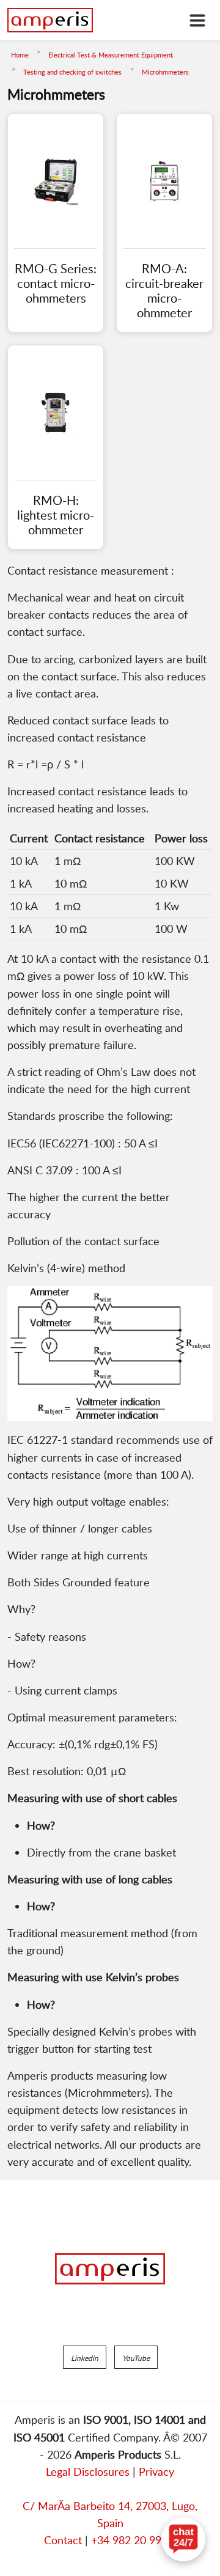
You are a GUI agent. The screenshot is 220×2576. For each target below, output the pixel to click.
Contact (63, 2540)
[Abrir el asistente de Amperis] (183, 2539)
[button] (85, 2357)
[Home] (50, 20)
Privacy (156, 2471)
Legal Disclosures (88, 2471)
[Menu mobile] (197, 20)
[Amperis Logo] (110, 2269)
